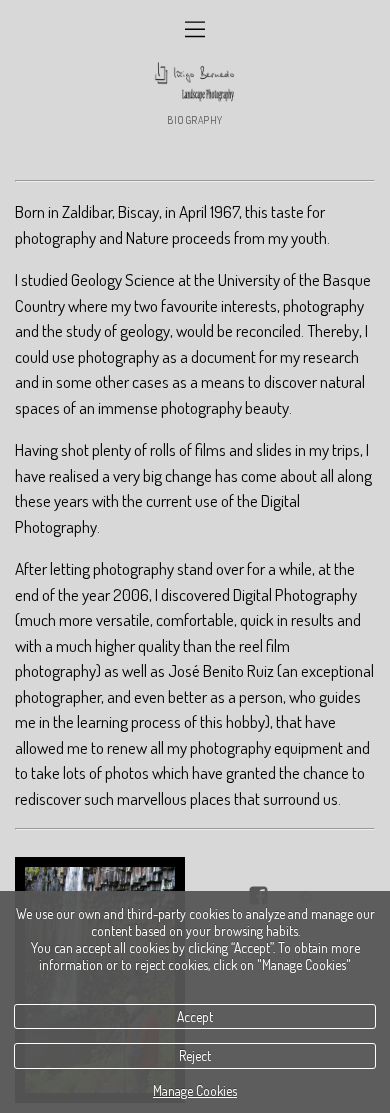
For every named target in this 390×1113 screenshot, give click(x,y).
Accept (195, 1016)
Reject (195, 1055)
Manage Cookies (195, 1090)
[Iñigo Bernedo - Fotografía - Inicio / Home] (195, 82)
